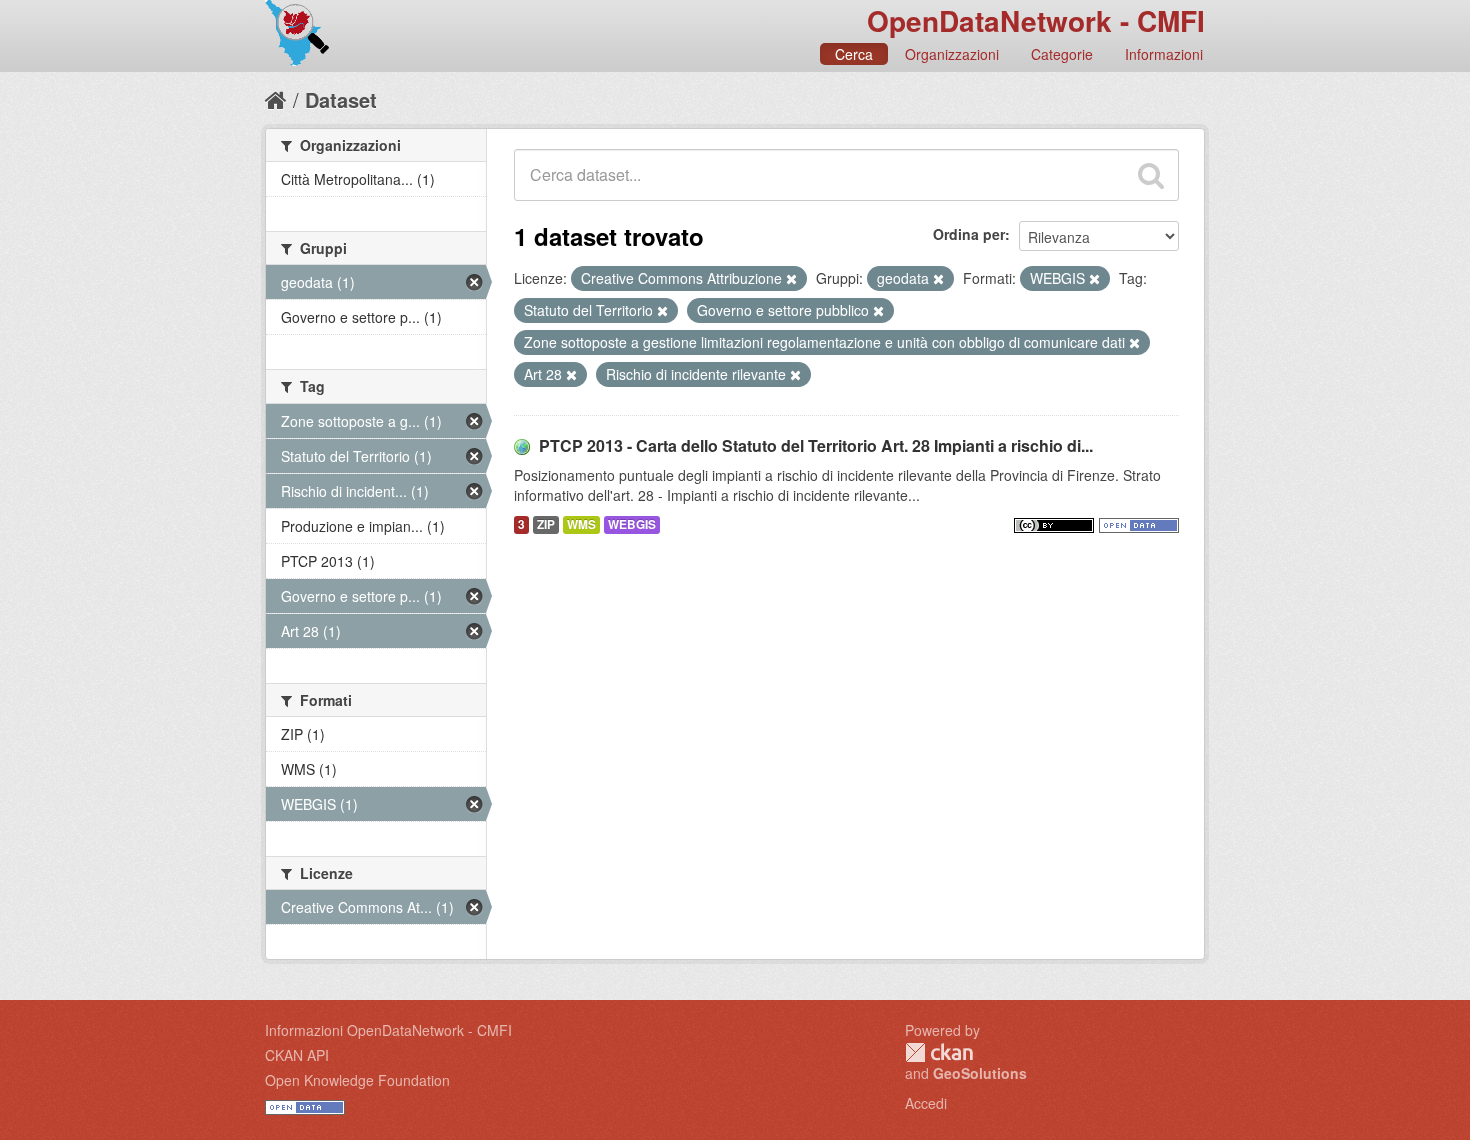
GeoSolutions (980, 1073)
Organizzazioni (952, 54)
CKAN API (297, 1055)
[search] (1151, 175)
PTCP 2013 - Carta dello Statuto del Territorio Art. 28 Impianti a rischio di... (816, 445)
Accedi (926, 1103)
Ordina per (969, 234)
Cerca (854, 54)
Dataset (341, 99)
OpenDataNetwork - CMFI (1036, 20)
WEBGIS (632, 524)
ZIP (546, 524)
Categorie (1062, 54)
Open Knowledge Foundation (357, 1080)
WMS (581, 524)
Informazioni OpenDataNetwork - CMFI (388, 1030)
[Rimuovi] (791, 279)
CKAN (939, 1052)
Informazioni (1164, 54)
